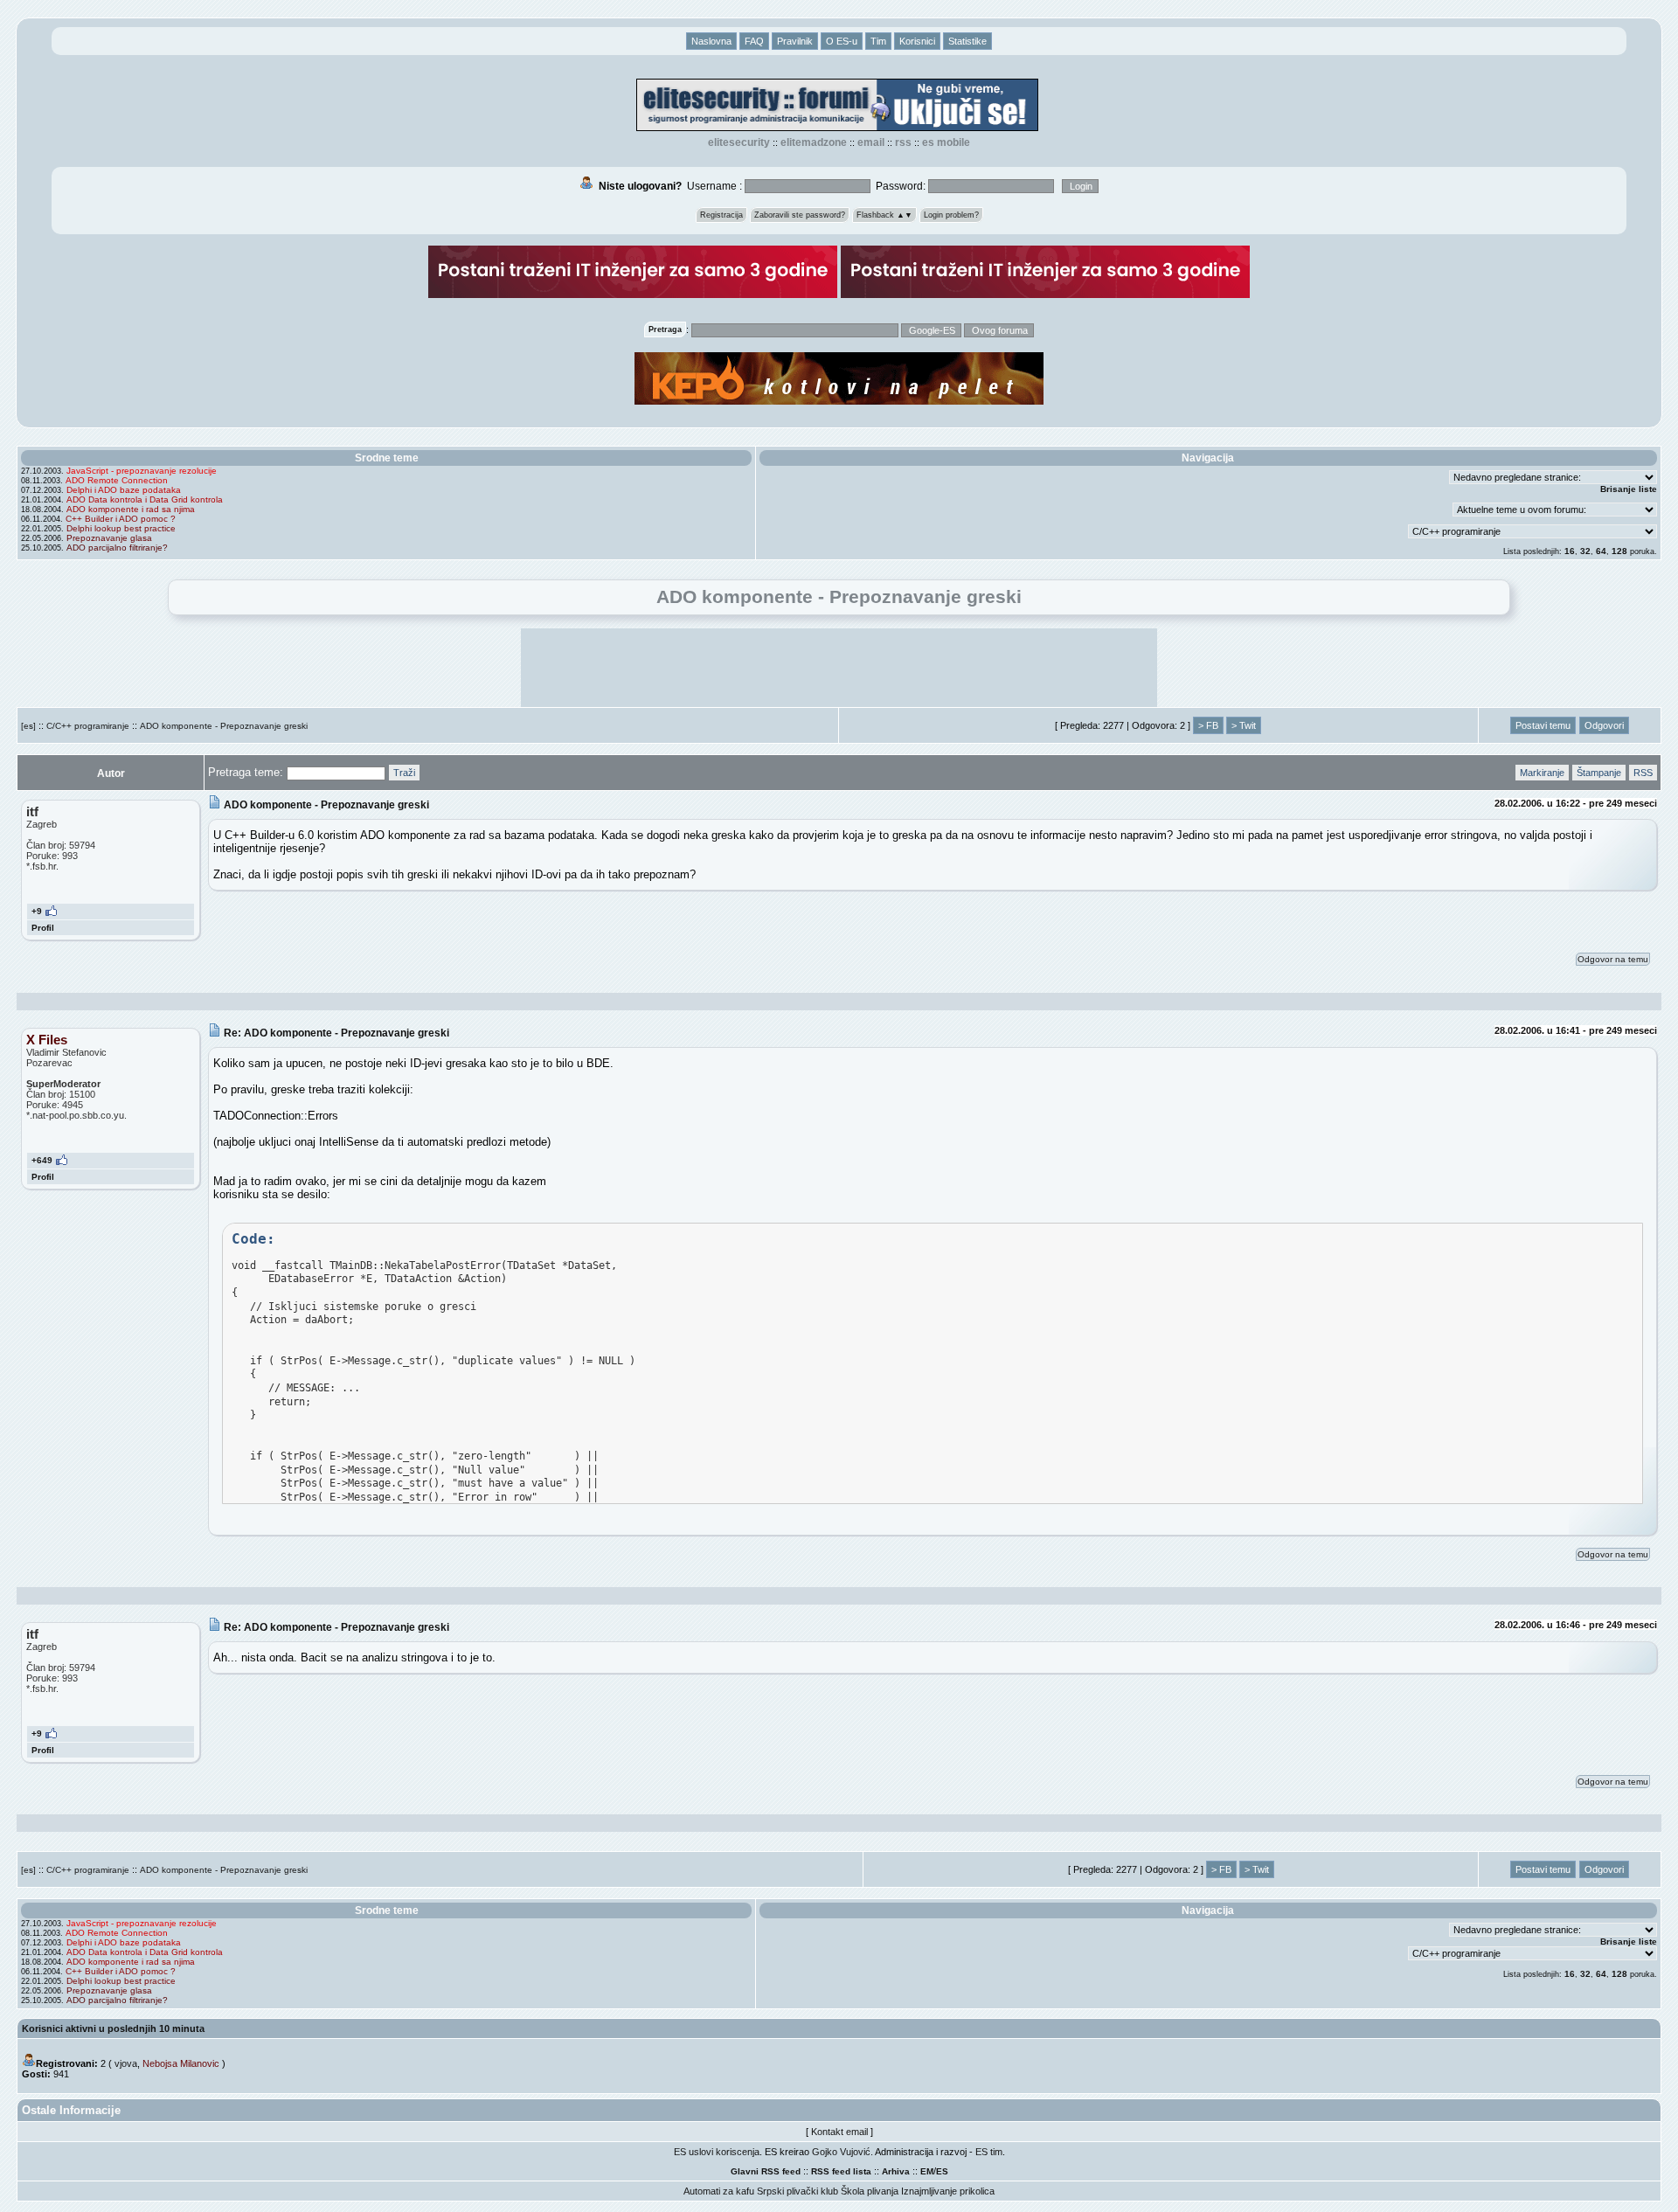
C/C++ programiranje (88, 726)
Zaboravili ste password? (800, 215)
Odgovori (1604, 725)
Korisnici (917, 41)
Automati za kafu (719, 2191)
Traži (404, 773)
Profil (43, 928)
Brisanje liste (1629, 489)
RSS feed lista (841, 2171)
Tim (878, 41)
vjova (126, 2063)
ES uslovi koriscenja (717, 2152)
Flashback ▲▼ (884, 215)
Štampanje (1599, 773)
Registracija (721, 215)
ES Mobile (946, 142)
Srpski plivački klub (797, 2191)
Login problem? (951, 215)
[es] (28, 726)
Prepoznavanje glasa (109, 538)
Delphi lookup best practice (121, 528)
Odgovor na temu (1613, 959)
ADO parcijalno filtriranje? (117, 548)
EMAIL (871, 142)
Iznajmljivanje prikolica (948, 2191)
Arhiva (896, 2171)
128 (1619, 551)
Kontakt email (839, 2132)
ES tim (989, 2152)
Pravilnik (795, 41)
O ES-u (842, 41)
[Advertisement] (839, 668)
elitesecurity (739, 142)
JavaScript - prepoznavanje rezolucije (142, 471)
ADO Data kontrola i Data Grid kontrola (145, 499)
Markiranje (1542, 773)
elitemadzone (814, 142)
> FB (1208, 725)
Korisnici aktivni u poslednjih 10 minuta (113, 2028)
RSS (903, 142)
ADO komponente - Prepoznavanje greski (224, 726)
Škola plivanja (870, 2191)
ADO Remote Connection (117, 480)
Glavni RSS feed (766, 2171)
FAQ (754, 41)
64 (1601, 551)
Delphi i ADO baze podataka (124, 490)
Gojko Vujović (841, 2152)
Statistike (967, 41)
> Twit (1244, 725)
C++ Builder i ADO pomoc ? (121, 519)
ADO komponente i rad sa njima (131, 509)
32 (1585, 551)
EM (927, 2171)
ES (942, 2171)
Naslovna (711, 41)
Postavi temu (1543, 725)
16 (1570, 551)
